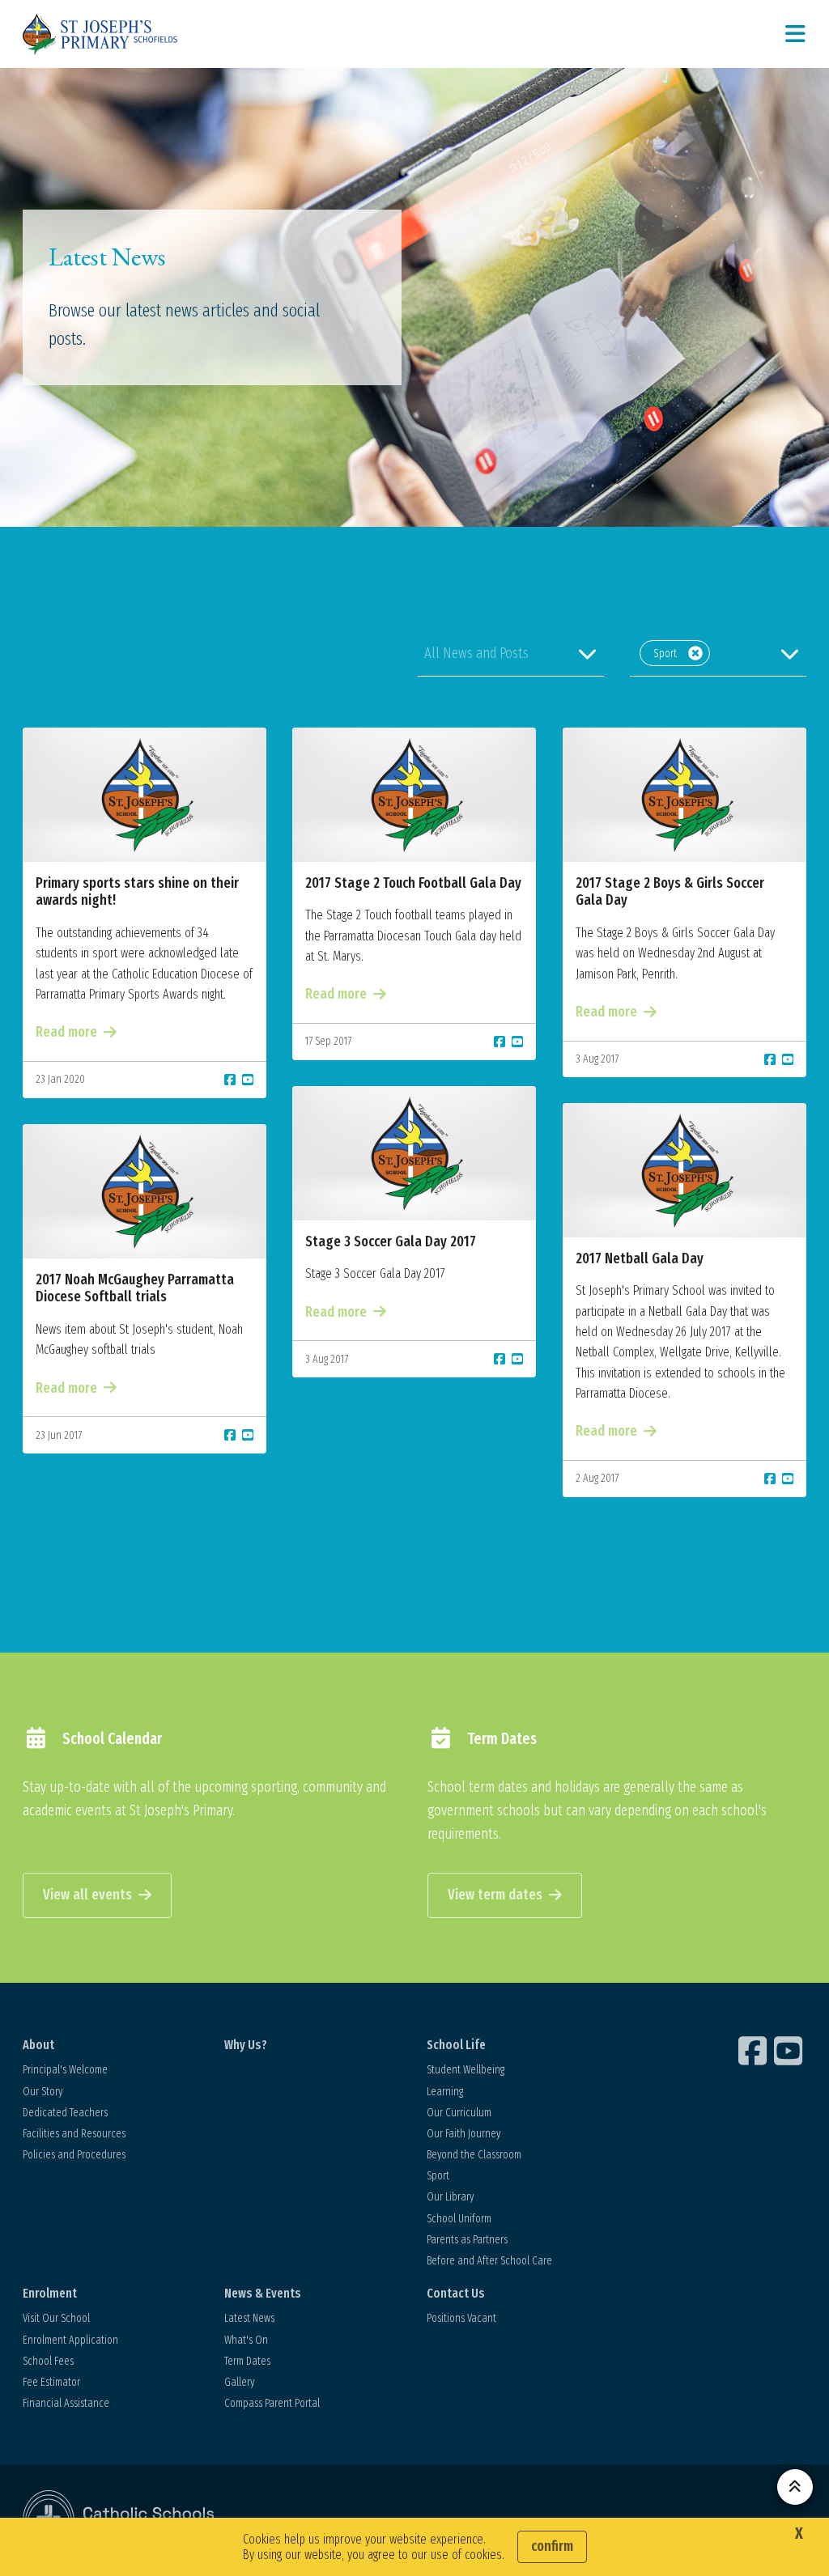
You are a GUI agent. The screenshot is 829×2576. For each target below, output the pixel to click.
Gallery (239, 2382)
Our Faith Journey (463, 2134)
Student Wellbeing (466, 2070)
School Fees (48, 2361)
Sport (438, 2176)
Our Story (43, 2092)
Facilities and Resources (74, 2134)
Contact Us (456, 2293)
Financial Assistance (66, 2403)
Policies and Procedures (74, 2155)
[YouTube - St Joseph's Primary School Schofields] (790, 2051)
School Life (456, 2045)
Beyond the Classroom (474, 2155)
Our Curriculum (459, 2113)
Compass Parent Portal (272, 2403)
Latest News (249, 2318)
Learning (445, 2092)
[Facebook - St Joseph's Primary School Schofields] (755, 2051)
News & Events (263, 2293)
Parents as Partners (467, 2240)
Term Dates (247, 2361)
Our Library (450, 2197)
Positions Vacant (461, 2318)
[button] (511, 653)
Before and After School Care (489, 2261)
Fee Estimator (51, 2382)
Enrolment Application (70, 2340)
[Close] (695, 653)
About (38, 2045)
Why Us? (246, 2045)
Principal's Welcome (65, 2070)
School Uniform (459, 2219)
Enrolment (50, 2293)
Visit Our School (56, 2318)
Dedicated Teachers (65, 2113)
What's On (246, 2340)
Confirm (552, 2546)
